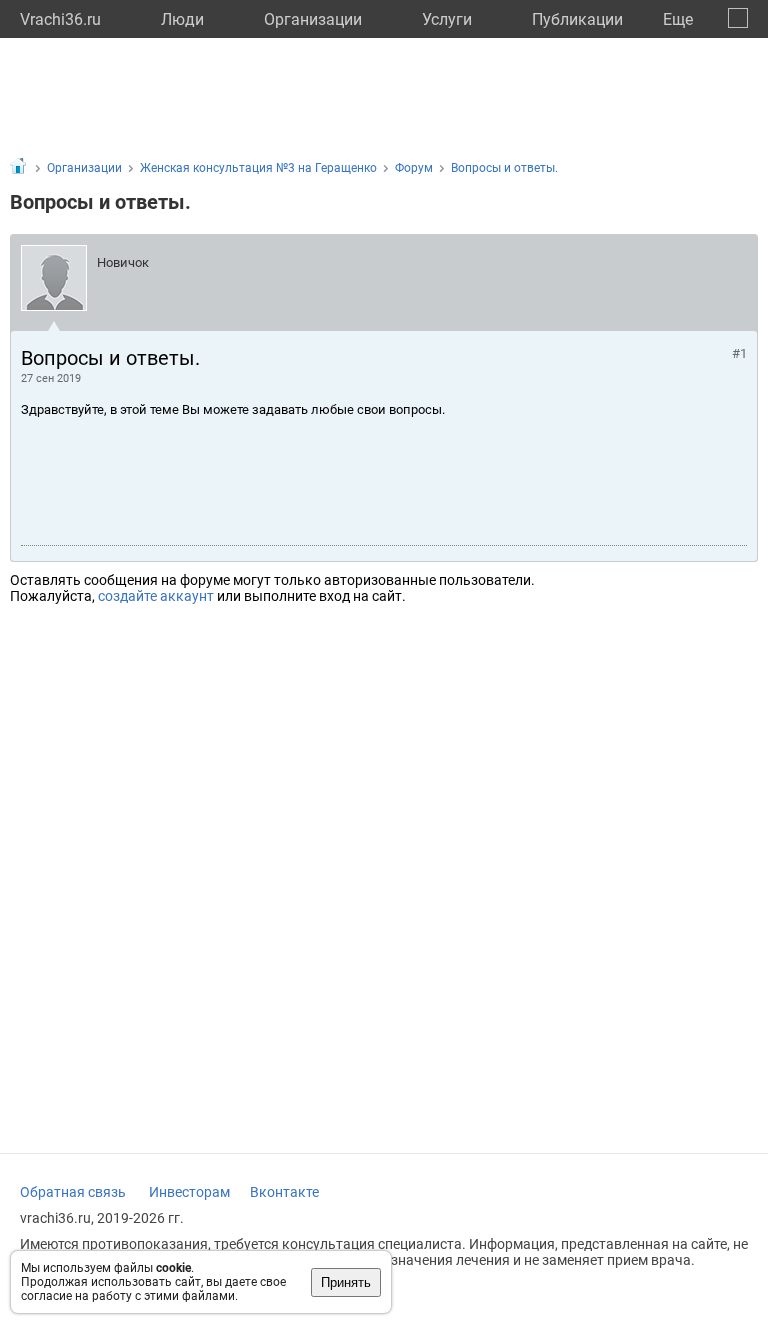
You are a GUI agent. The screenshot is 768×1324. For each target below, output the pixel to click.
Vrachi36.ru (60, 19)
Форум (414, 168)
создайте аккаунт (156, 596)
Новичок (123, 262)
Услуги (447, 19)
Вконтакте (284, 1192)
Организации (313, 19)
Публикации (577, 19)
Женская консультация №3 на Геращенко (258, 168)
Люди (182, 19)
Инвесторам (189, 1192)
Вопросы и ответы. (504, 168)
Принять (346, 1282)
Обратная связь (73, 1192)
